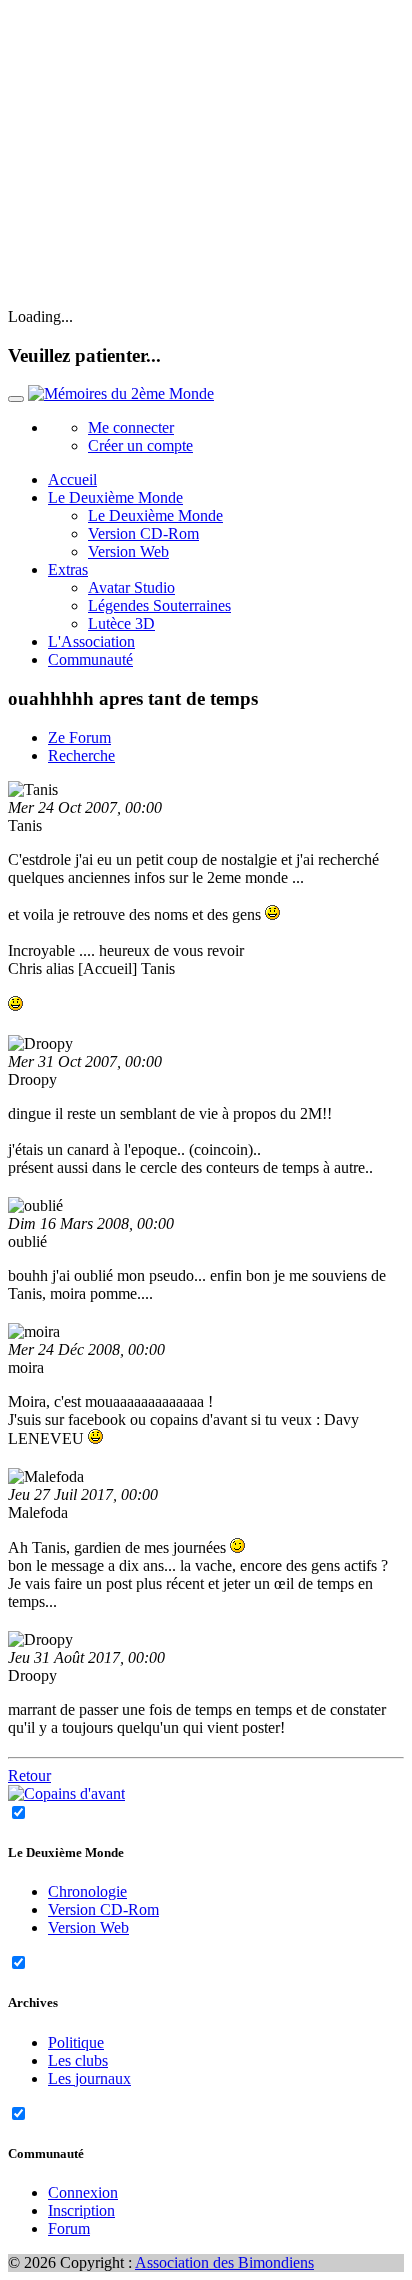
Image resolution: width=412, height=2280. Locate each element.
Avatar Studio (131, 587)
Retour (29, 1775)
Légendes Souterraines (159, 605)
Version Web (128, 551)
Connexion (83, 2192)
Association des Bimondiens (224, 2262)
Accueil (72, 479)
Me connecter (131, 427)
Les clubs (78, 2060)
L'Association (91, 641)
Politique (76, 2042)
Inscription (81, 2210)
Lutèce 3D (121, 623)
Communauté (90, 659)
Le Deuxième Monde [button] (115, 497)
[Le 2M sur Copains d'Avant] (66, 1793)
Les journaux (89, 2078)
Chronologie (87, 1891)
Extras (68, 569)
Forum (69, 2228)
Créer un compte (140, 445)
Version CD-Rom (143, 533)
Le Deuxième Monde (155, 515)
